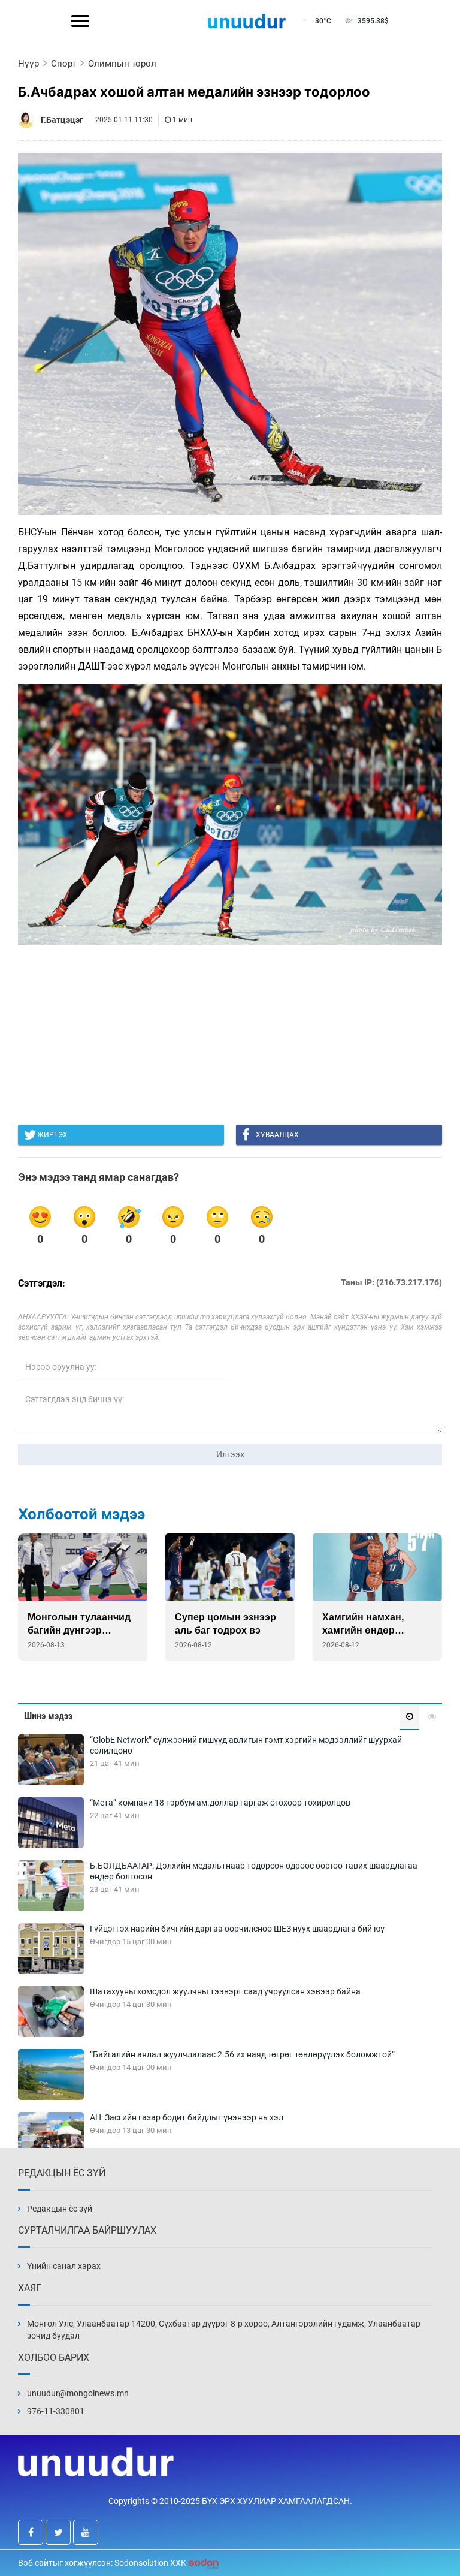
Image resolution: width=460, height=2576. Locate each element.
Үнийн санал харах (64, 2266)
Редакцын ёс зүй (60, 2209)
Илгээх (230, 1454)
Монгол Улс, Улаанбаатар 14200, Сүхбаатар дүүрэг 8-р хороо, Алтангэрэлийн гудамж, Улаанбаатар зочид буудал (224, 2330)
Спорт (63, 64)
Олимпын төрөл (122, 64)
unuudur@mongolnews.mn (78, 2393)
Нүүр (28, 64)
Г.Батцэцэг (62, 120)
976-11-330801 (56, 2411)
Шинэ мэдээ (48, 1716)
